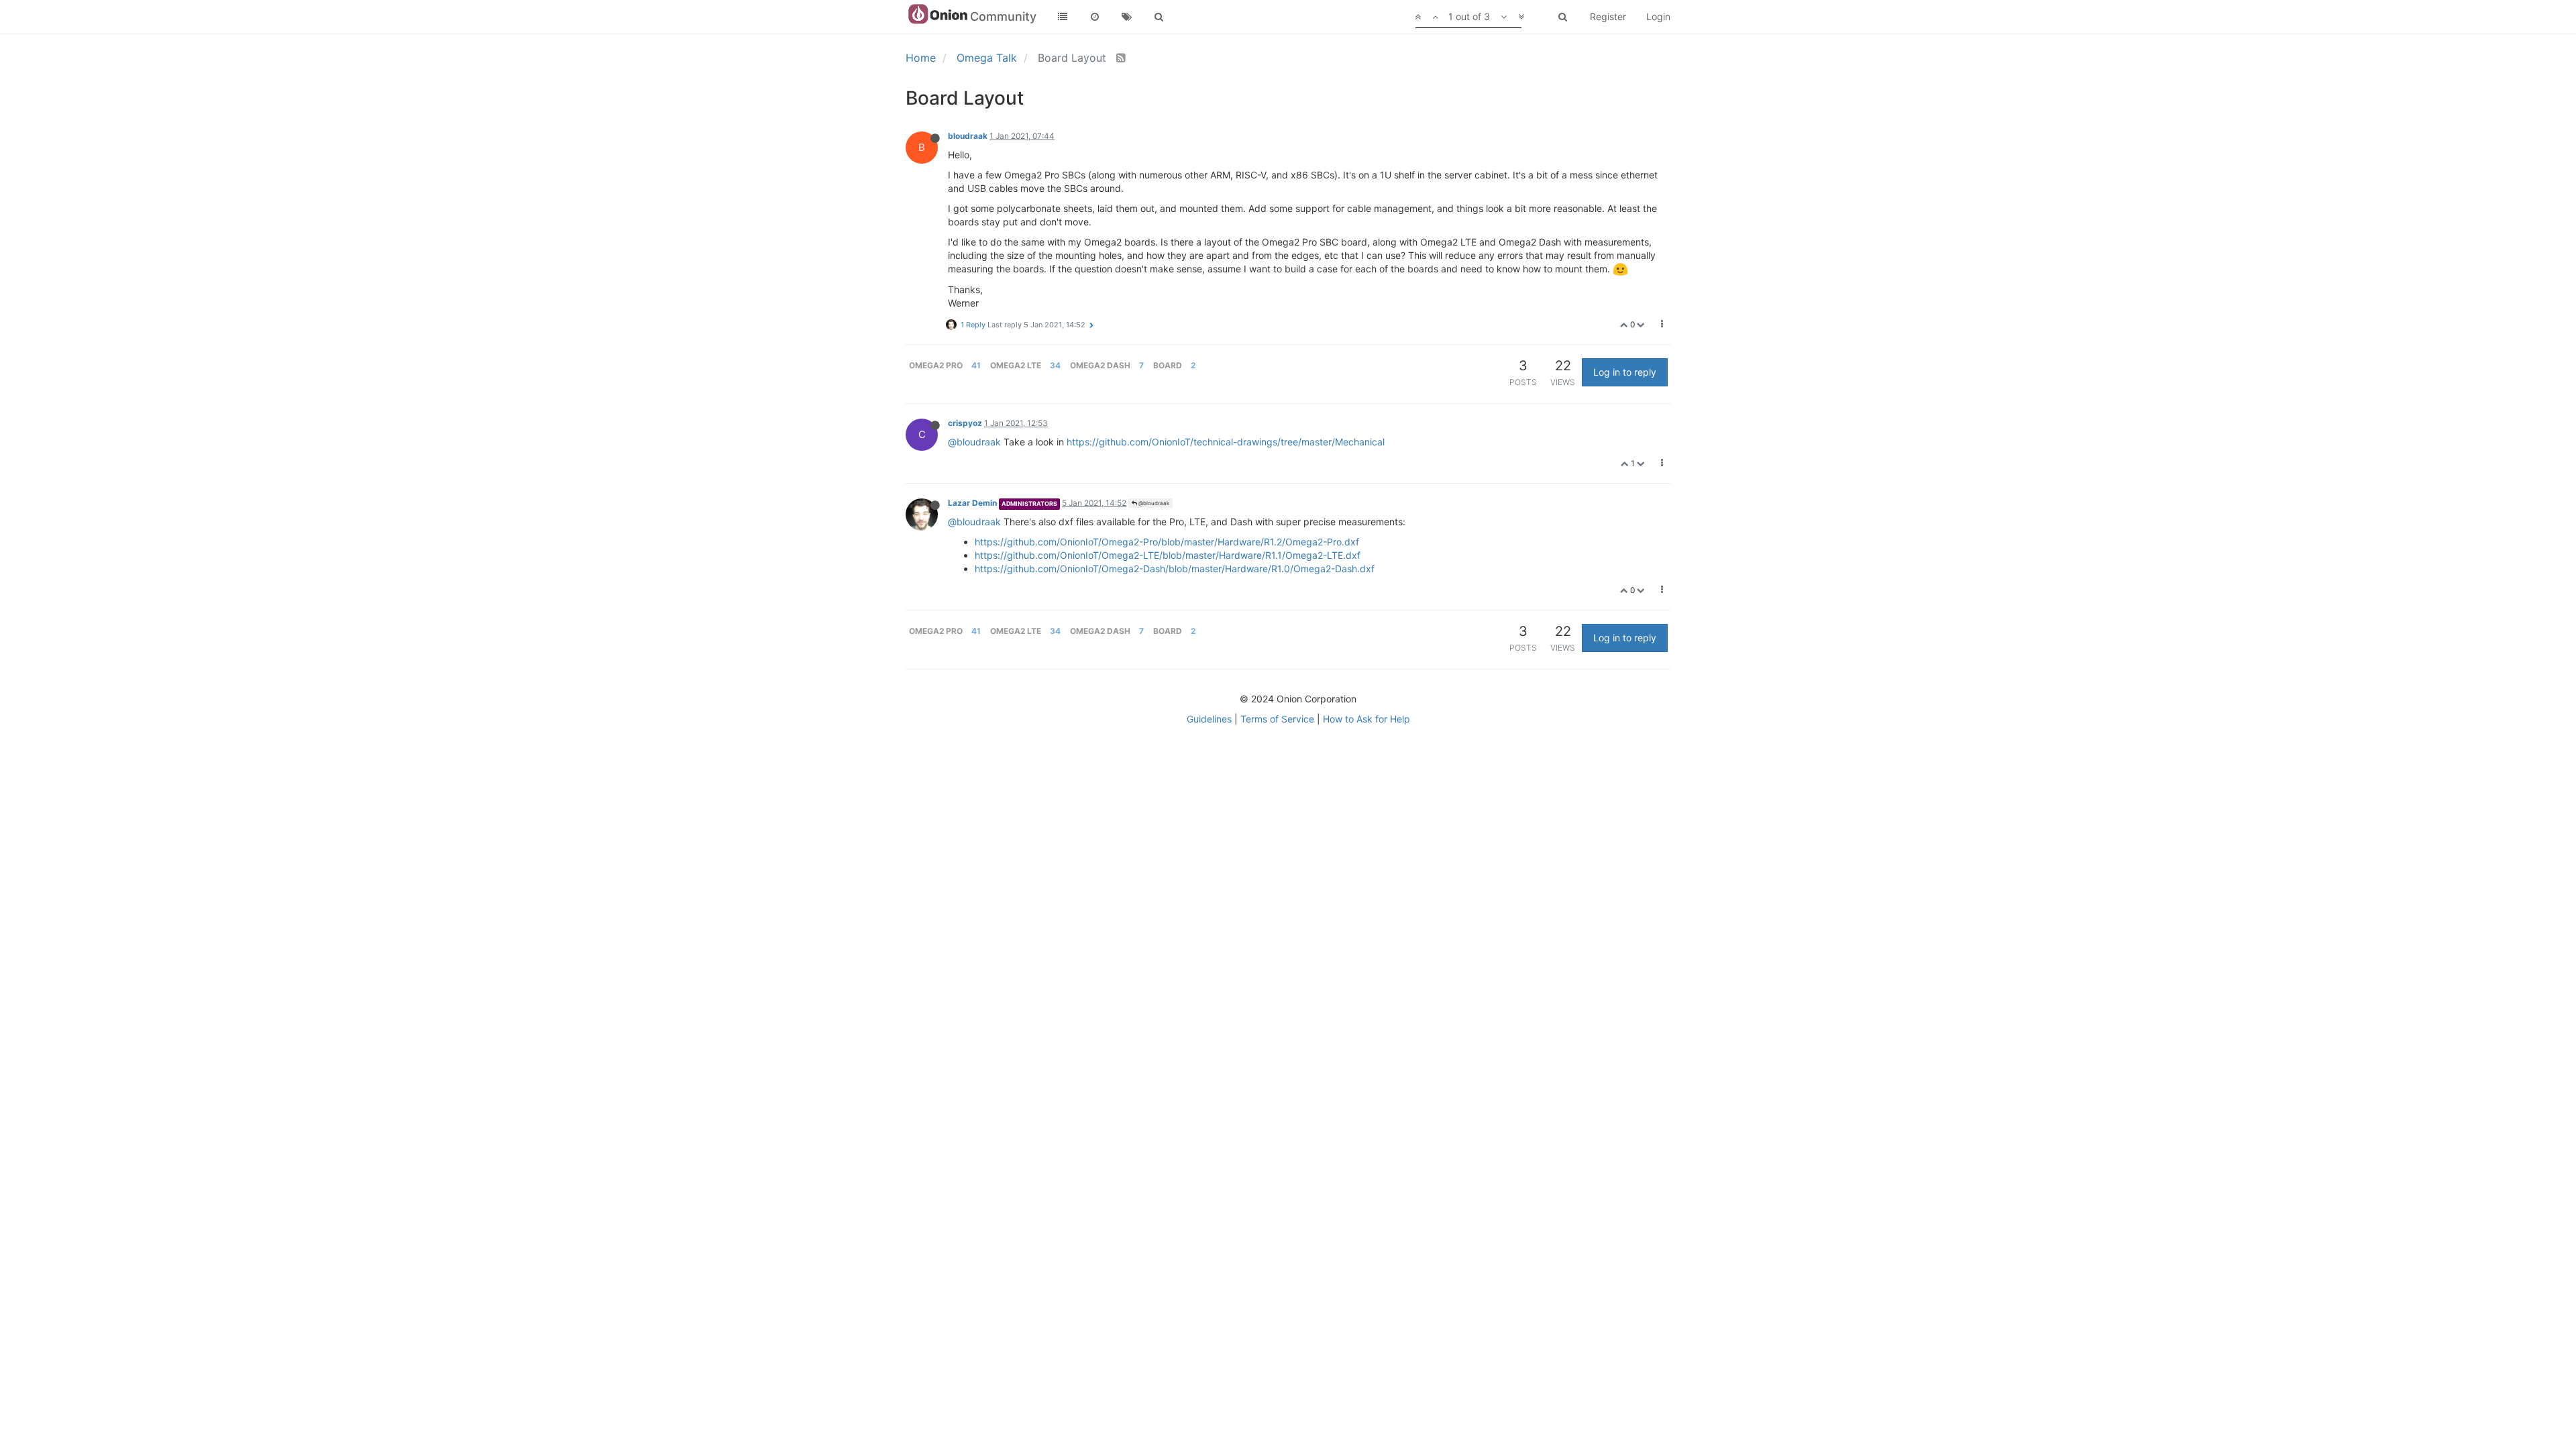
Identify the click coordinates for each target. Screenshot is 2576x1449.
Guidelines (1209, 719)
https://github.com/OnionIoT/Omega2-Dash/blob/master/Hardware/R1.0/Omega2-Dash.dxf (1175, 569)
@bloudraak (974, 442)
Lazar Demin (972, 503)
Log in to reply (1625, 372)
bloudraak (968, 136)
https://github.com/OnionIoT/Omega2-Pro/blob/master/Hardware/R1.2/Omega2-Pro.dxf (1167, 542)
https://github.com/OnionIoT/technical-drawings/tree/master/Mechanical (1226, 442)
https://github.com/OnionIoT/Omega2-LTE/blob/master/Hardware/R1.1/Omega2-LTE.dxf (1168, 555)
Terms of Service (1277, 719)
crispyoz (965, 423)
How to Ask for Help (1366, 719)
